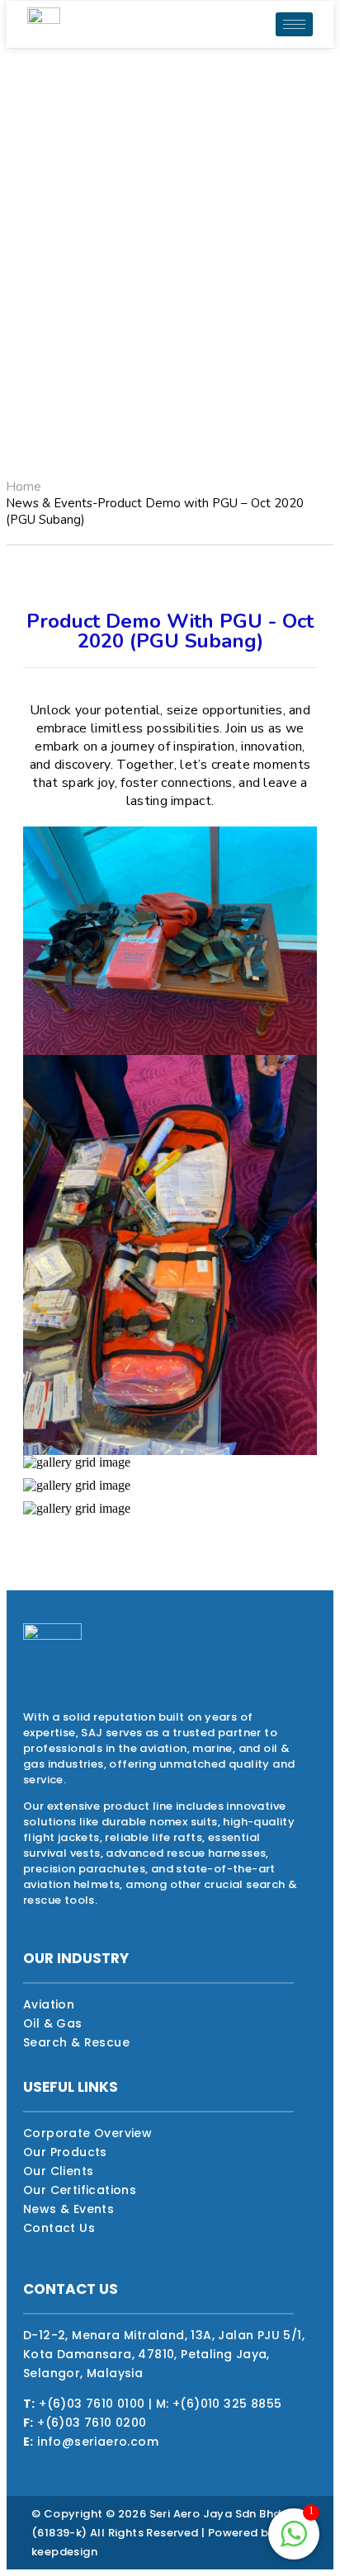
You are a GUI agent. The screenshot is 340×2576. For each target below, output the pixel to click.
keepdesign (64, 2552)
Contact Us (59, 2228)
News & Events (68, 2209)
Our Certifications (80, 2190)
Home (24, 487)
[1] (294, 2543)
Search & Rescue (76, 2042)
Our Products (65, 2152)
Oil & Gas (53, 2023)
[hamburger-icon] (294, 24)
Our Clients (58, 2171)
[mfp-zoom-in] (170, 936)
